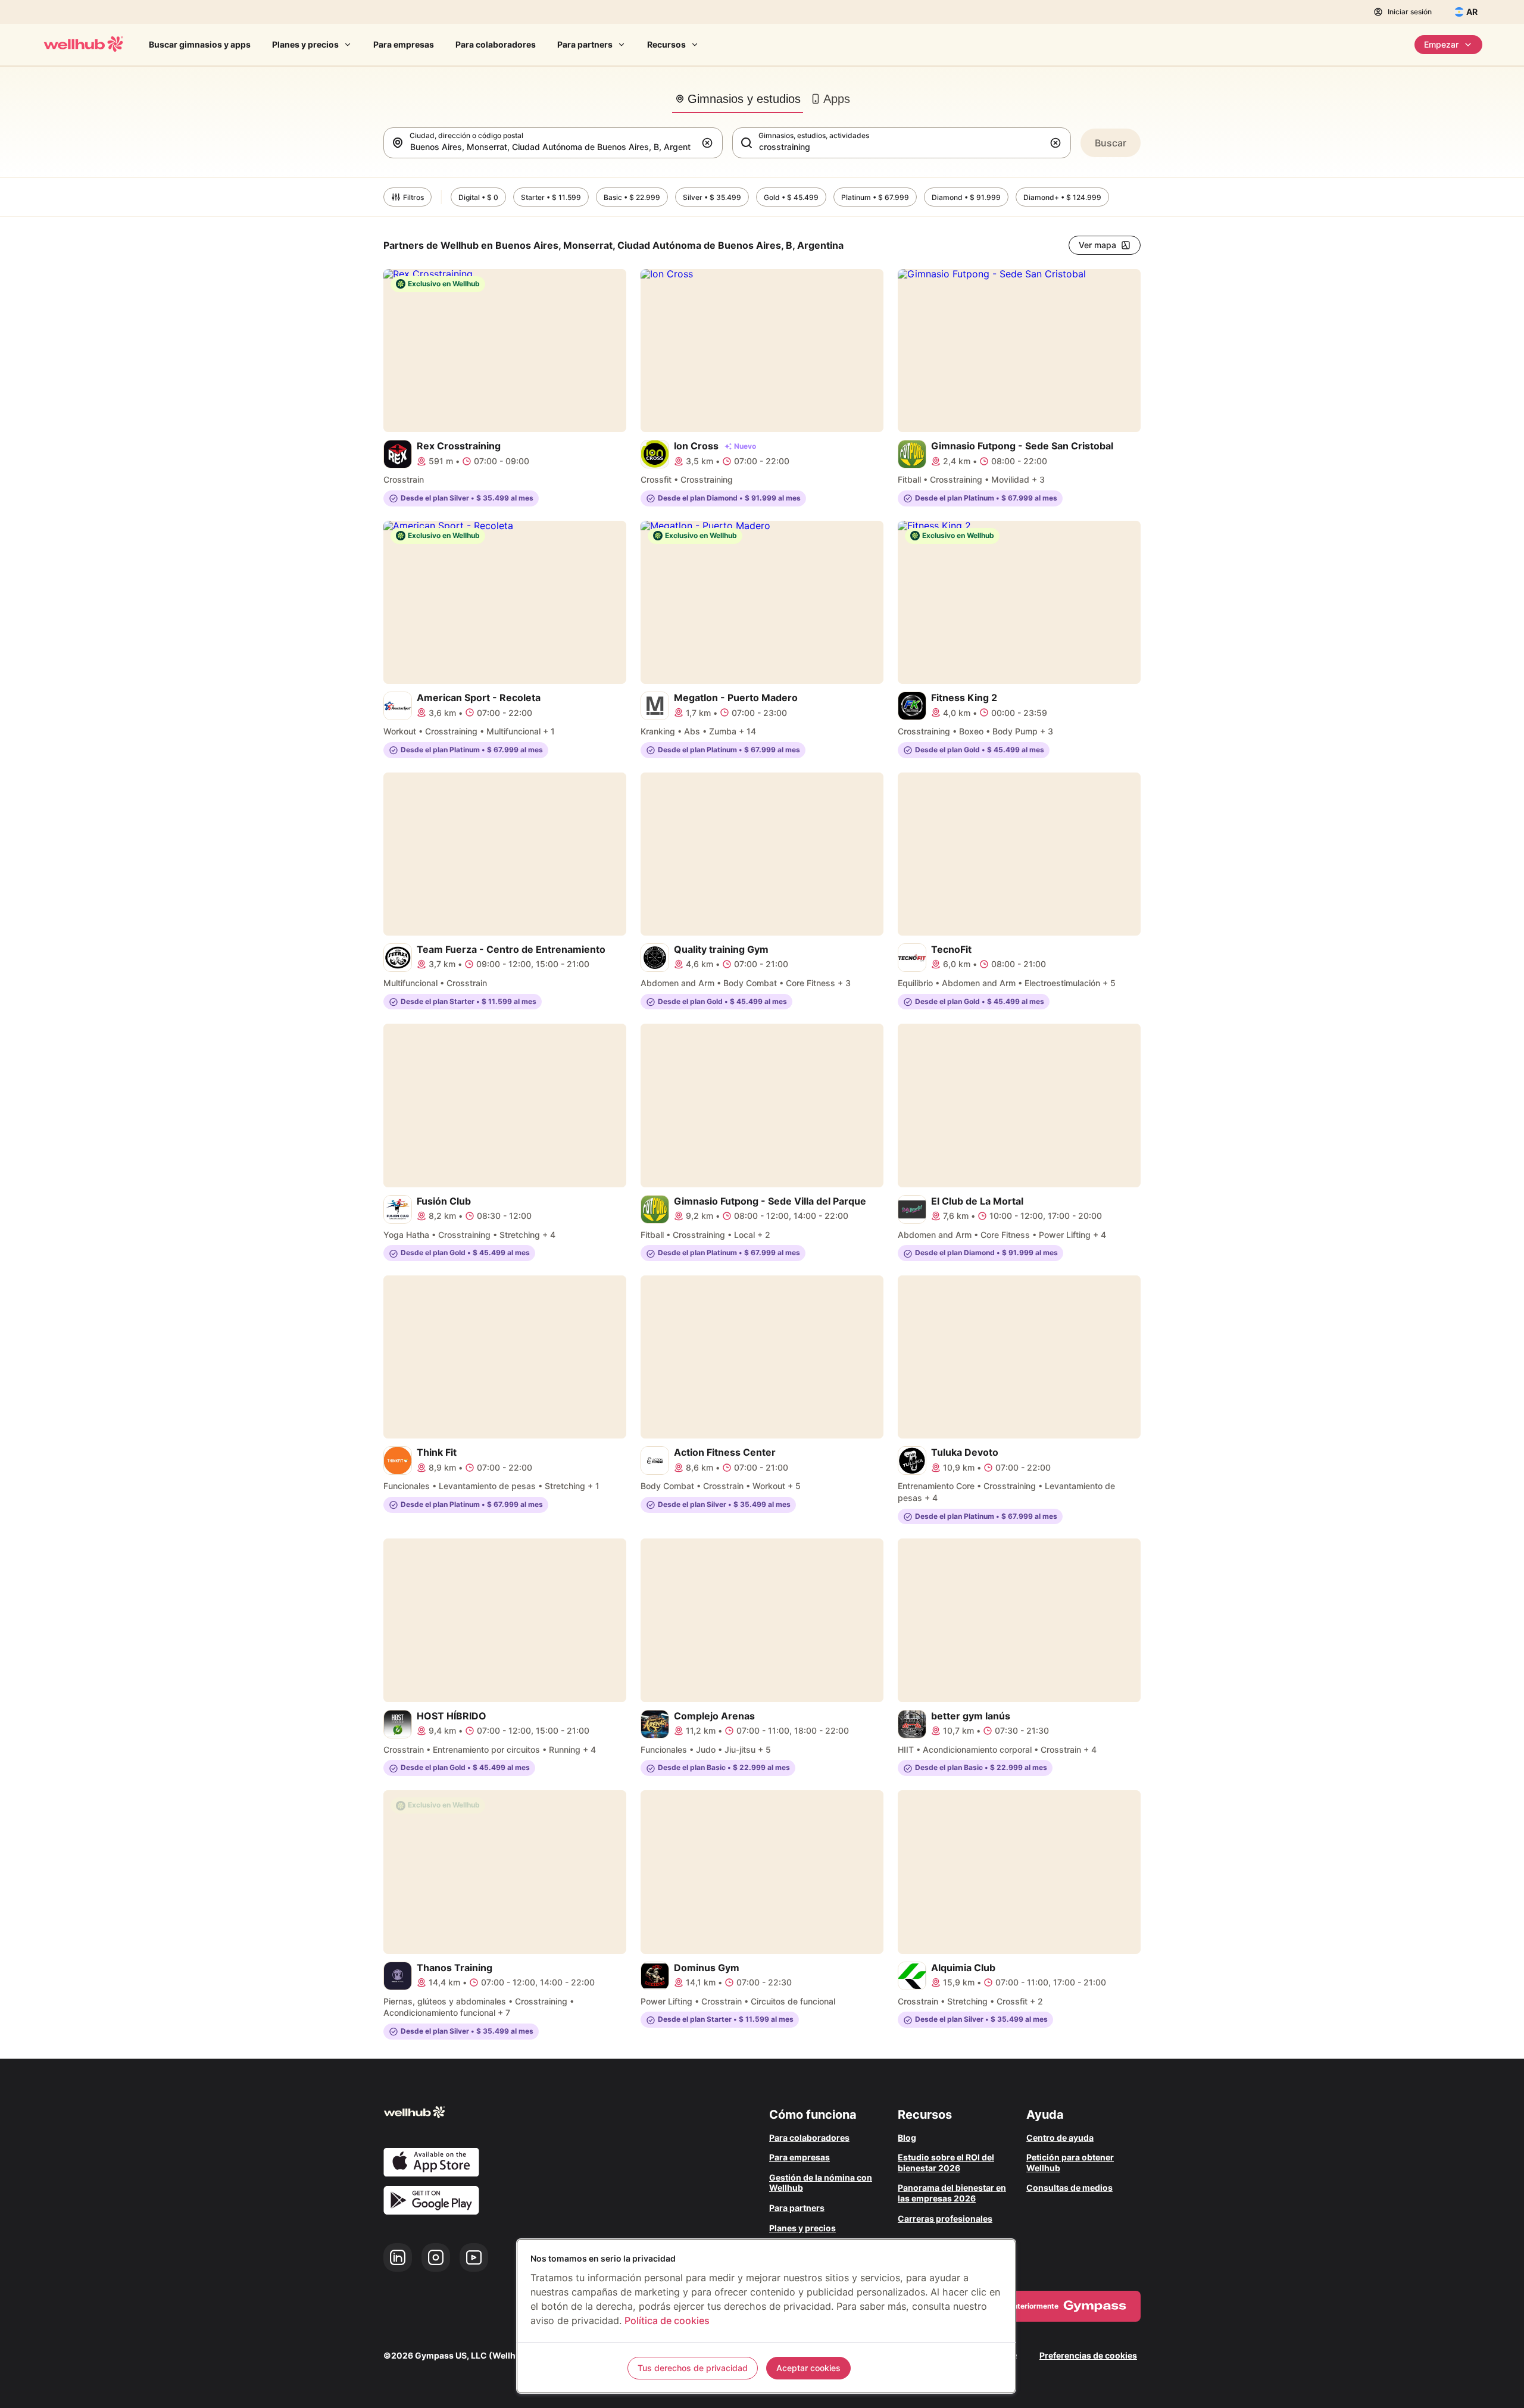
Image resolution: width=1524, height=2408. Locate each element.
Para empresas (404, 44)
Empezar (1441, 44)
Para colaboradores (496, 44)
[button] (710, 143)
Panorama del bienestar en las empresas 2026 (952, 2193)
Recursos (666, 44)
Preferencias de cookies (1088, 2355)
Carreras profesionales (945, 2218)
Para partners (585, 44)
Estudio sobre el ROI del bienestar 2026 (946, 2162)
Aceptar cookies (808, 2368)
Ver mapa (1097, 245)
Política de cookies (667, 2321)
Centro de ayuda (1060, 2138)
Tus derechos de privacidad (693, 2368)
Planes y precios (305, 44)
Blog (907, 2138)
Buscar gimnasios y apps (200, 44)
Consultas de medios (1069, 2187)
